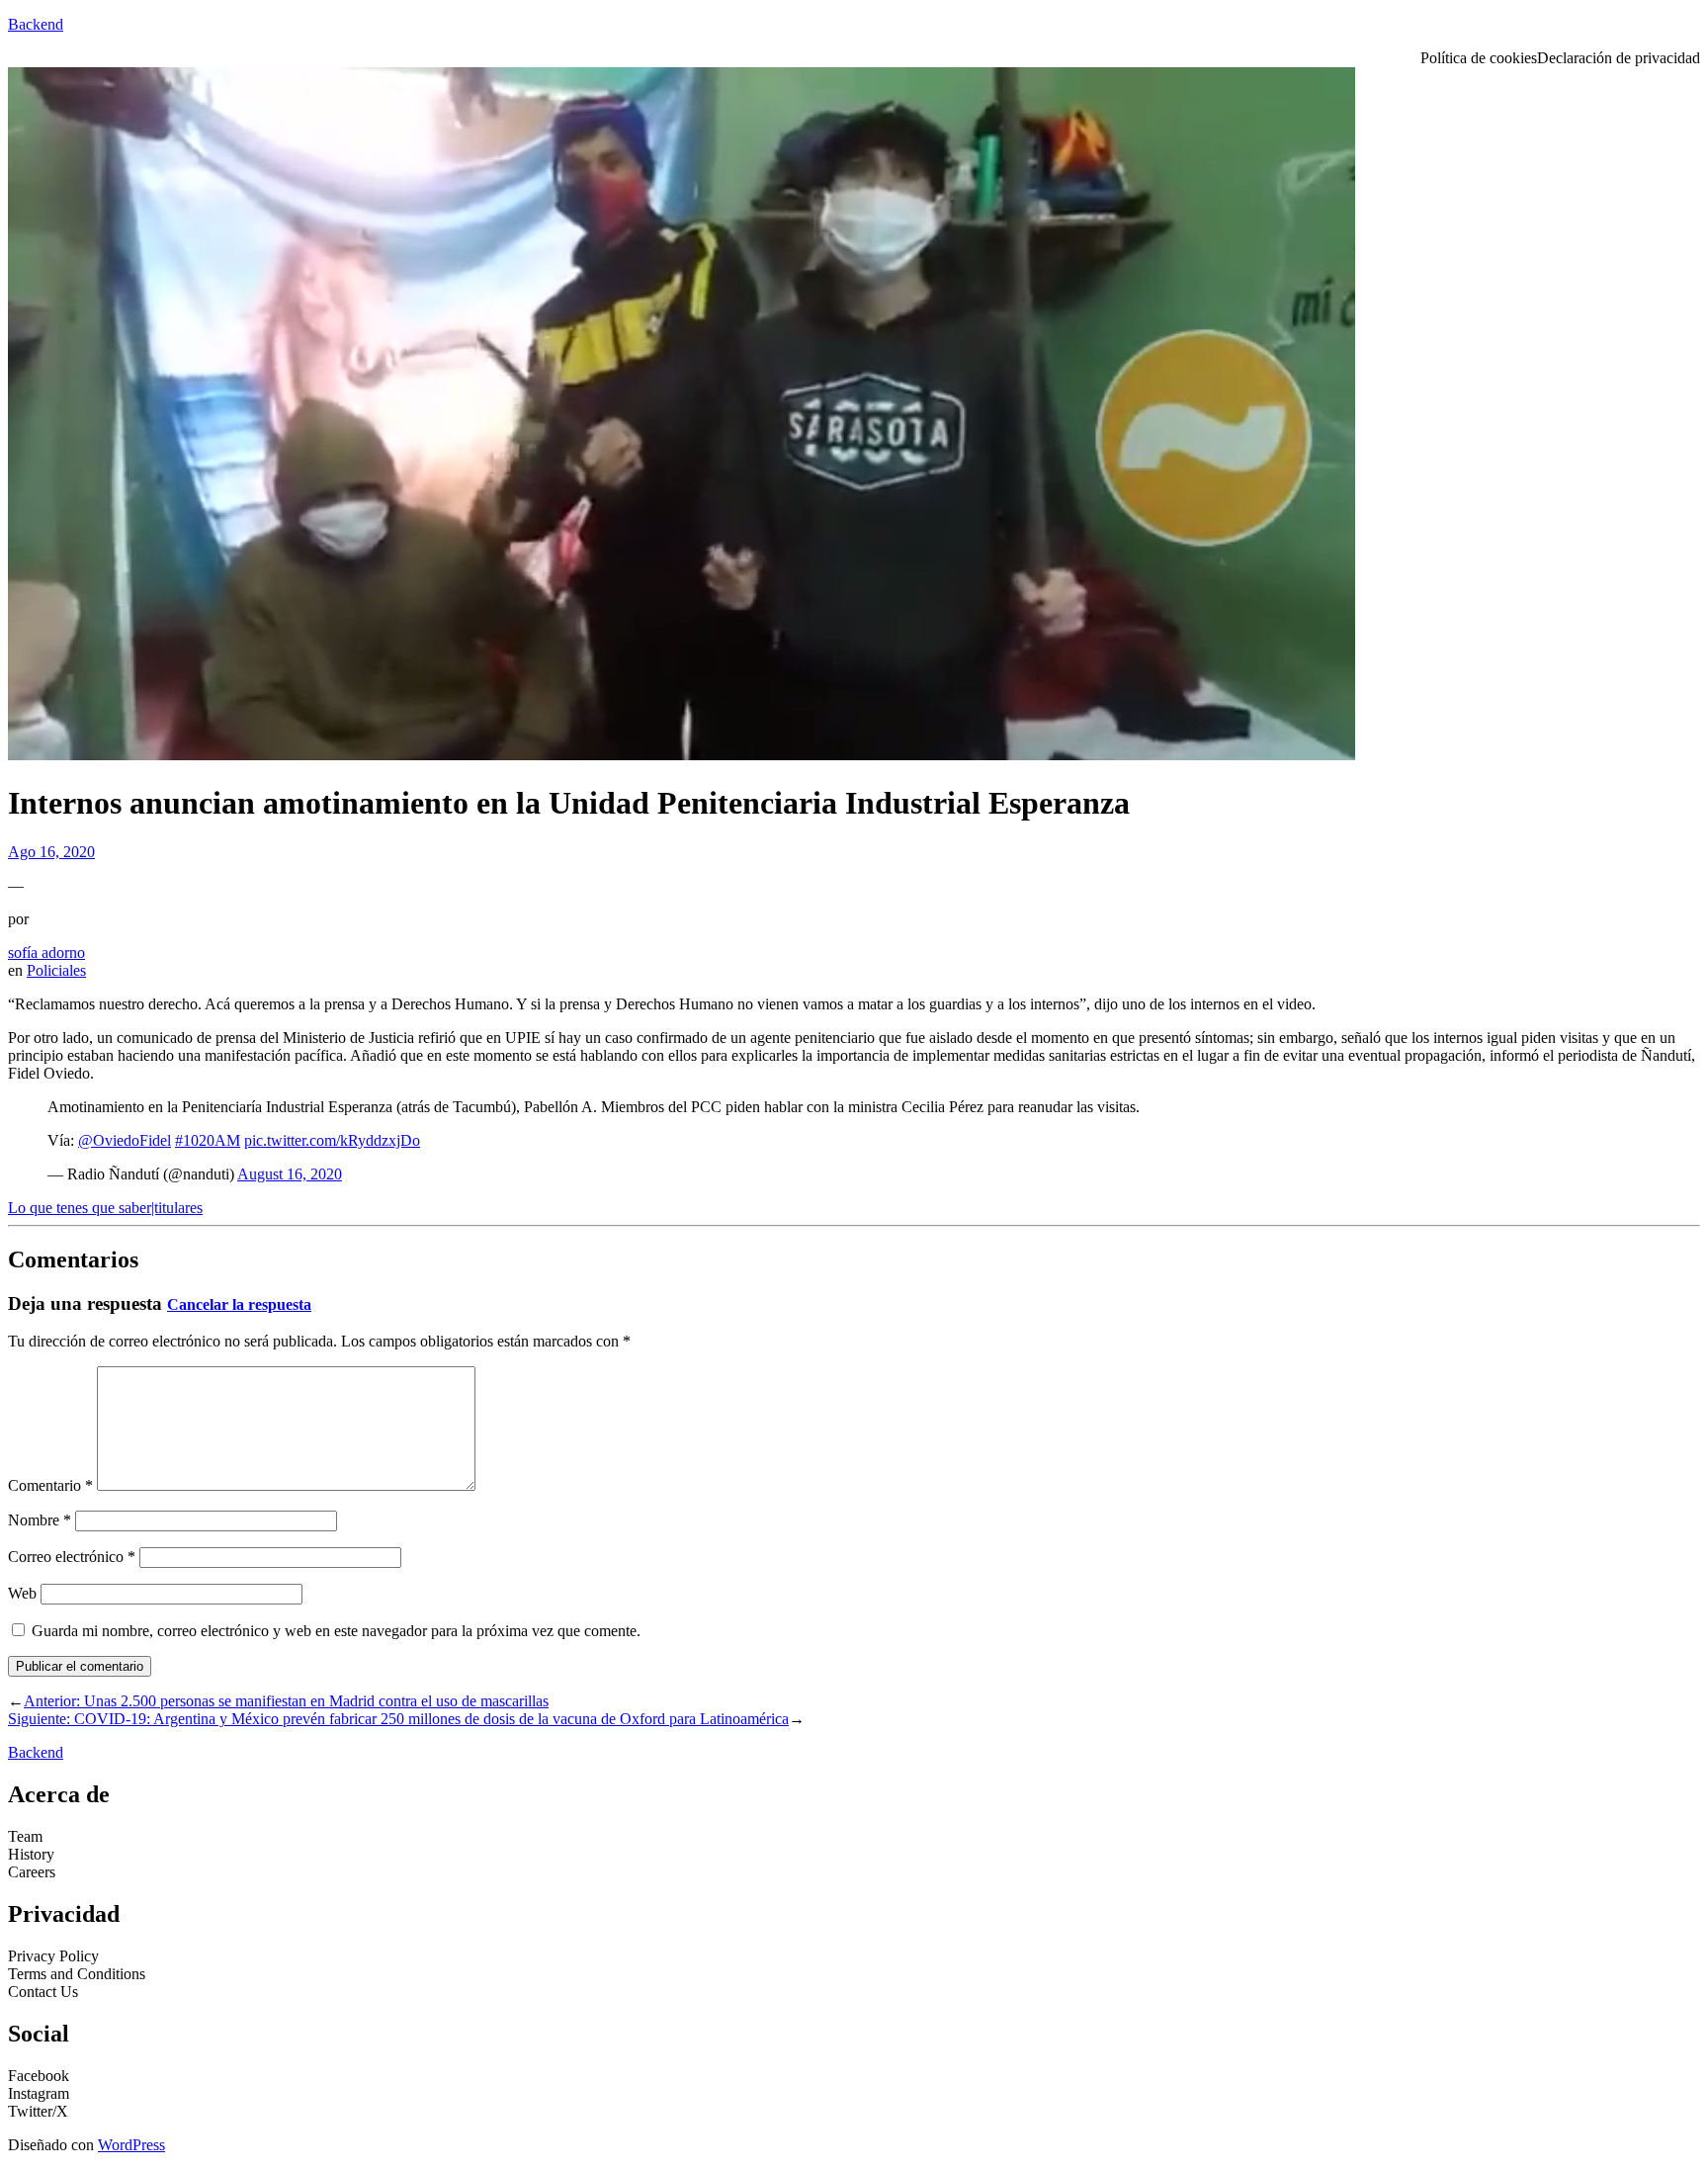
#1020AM (208, 1140)
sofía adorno (46, 953)
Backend (36, 24)
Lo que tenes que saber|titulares (105, 1208)
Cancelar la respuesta (239, 1304)
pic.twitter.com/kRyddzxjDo (332, 1140)
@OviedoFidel (125, 1140)
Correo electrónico (72, 1557)
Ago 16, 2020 (51, 852)
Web (22, 1593)
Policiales (56, 970)
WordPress (131, 2145)
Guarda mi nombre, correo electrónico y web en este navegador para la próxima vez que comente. (336, 1631)
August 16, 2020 (290, 1174)
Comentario (50, 1485)
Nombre (40, 1520)
